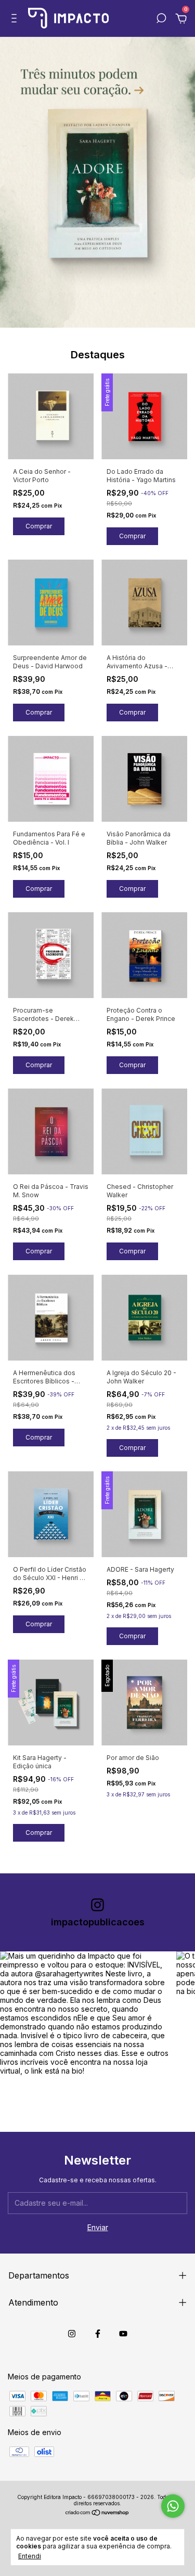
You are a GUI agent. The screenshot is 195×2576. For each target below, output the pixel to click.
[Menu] (16, 20)
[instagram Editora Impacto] (72, 2334)
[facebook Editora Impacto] (98, 2334)
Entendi (30, 2556)
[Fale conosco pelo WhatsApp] (173, 2506)
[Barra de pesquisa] (161, 20)
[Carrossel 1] (97, 182)
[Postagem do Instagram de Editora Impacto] (84, 2036)
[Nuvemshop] (97, 2513)
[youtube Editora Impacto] (123, 2334)
